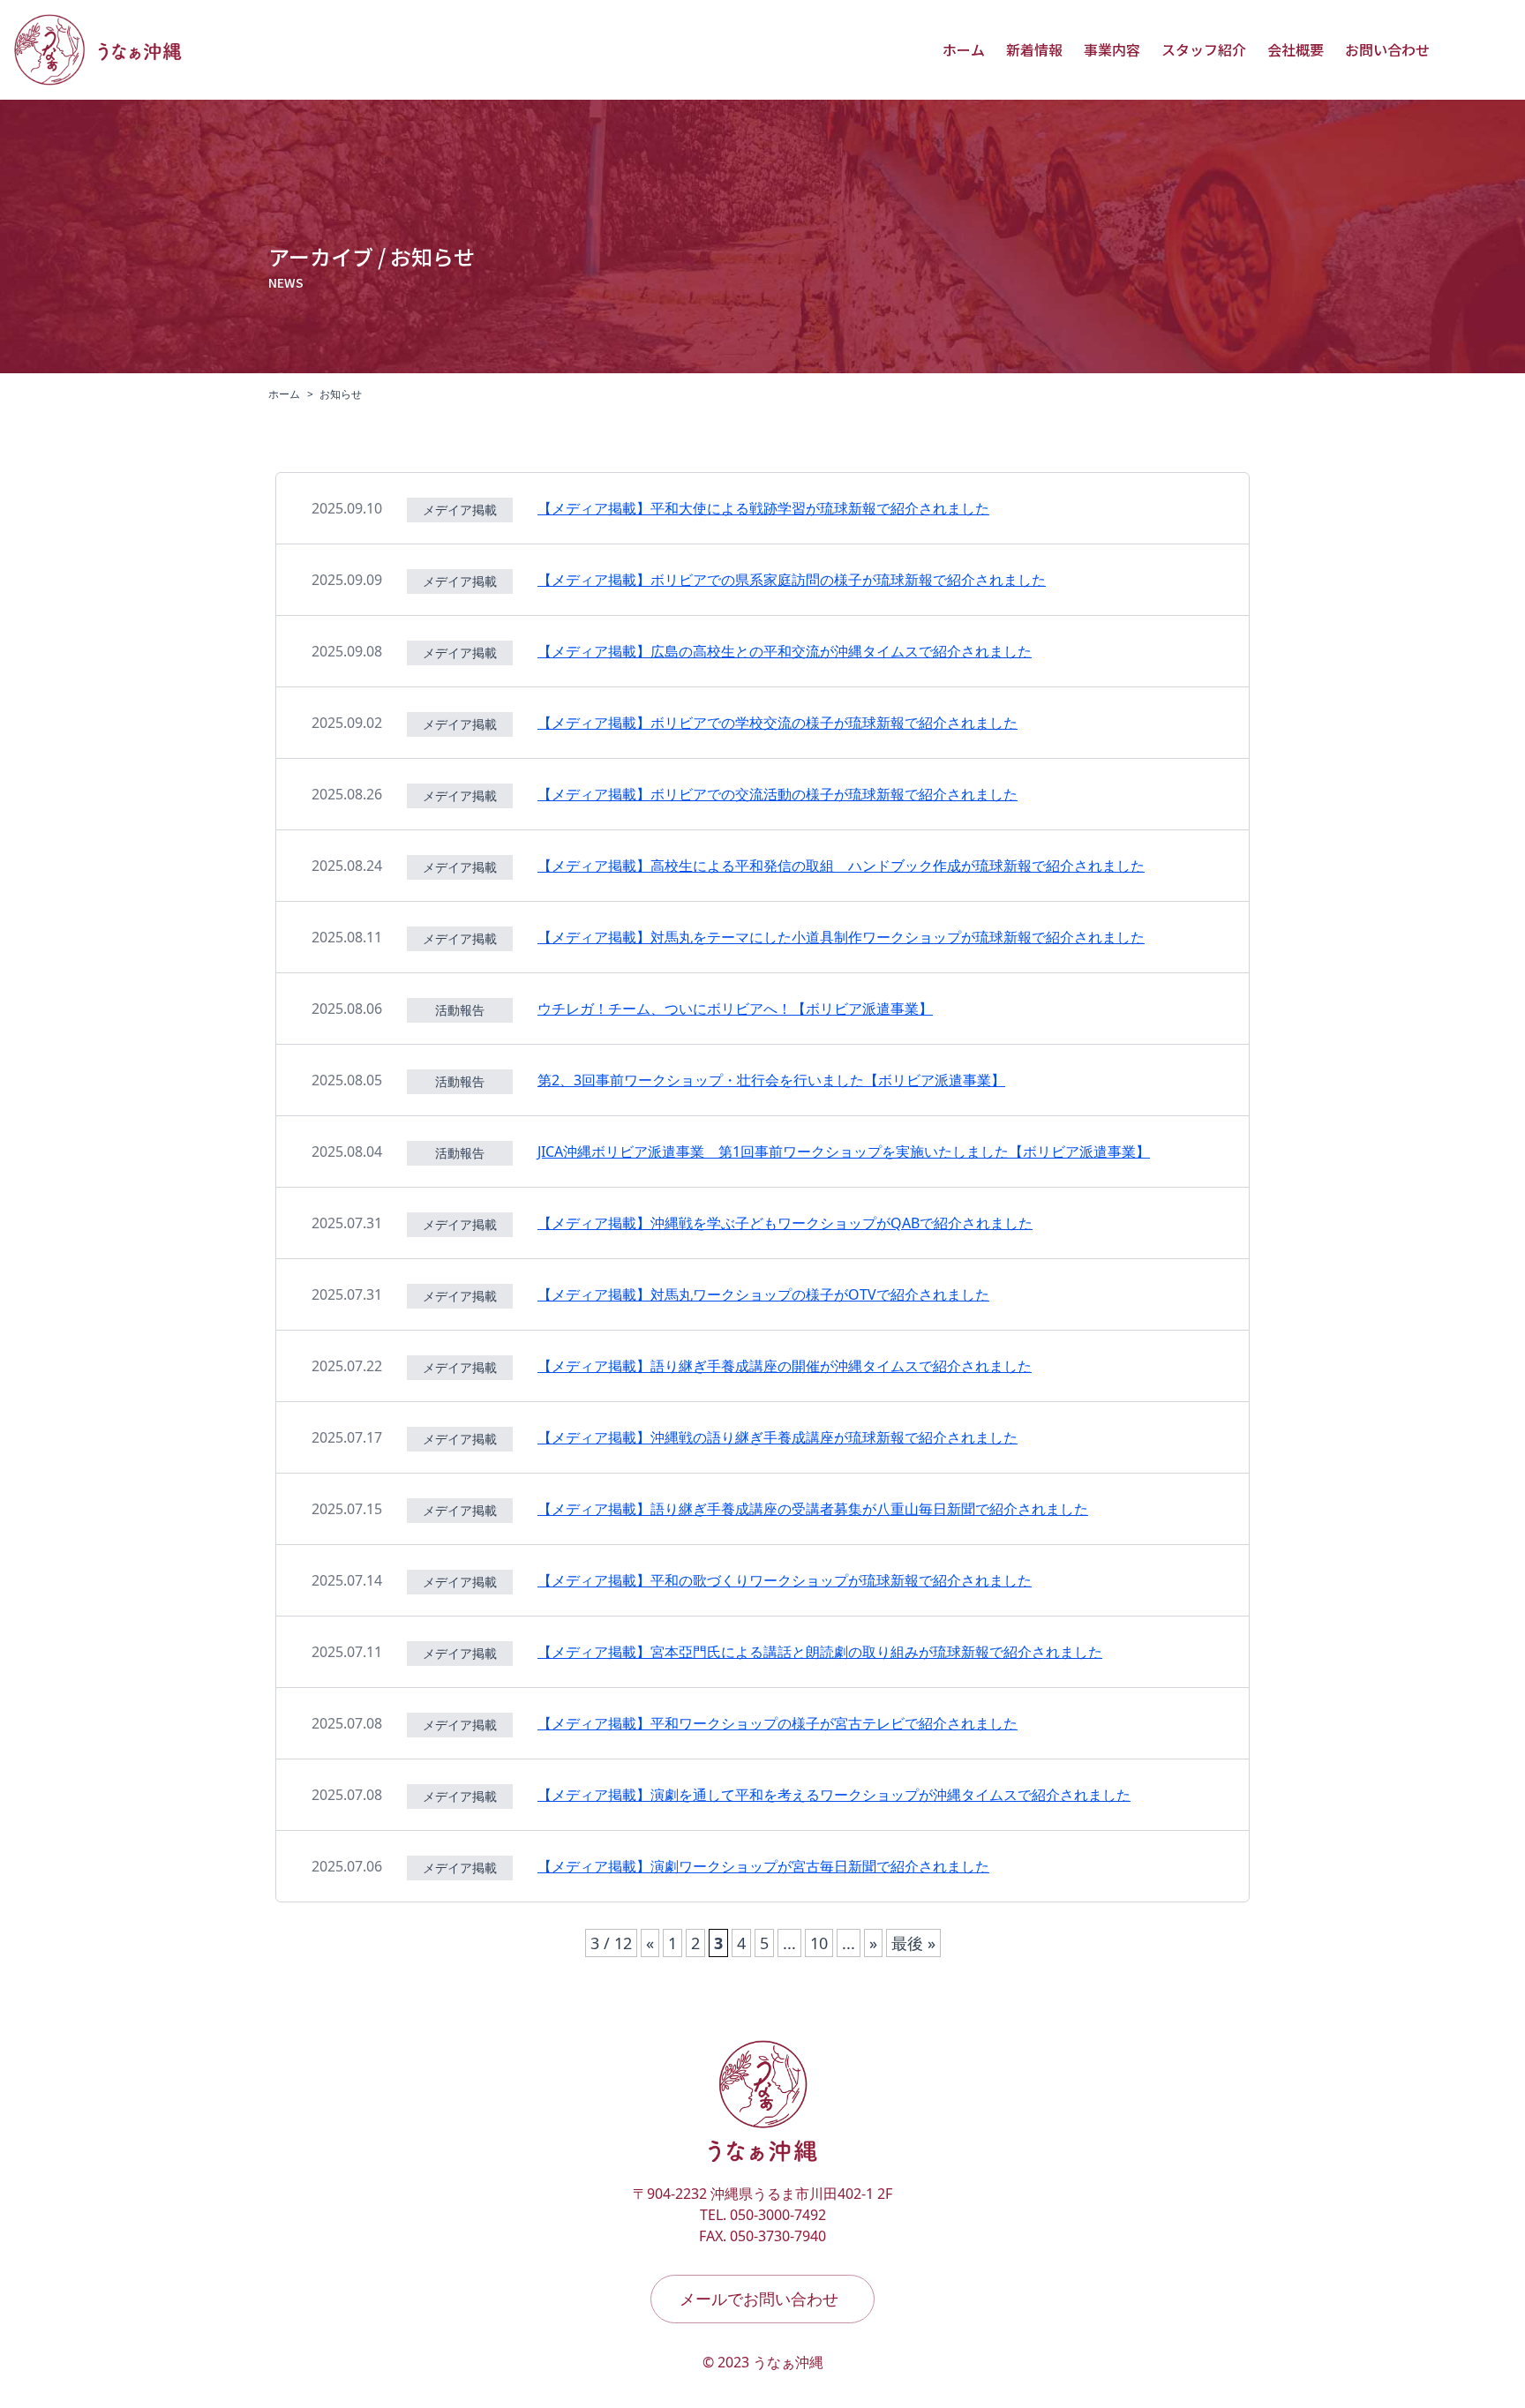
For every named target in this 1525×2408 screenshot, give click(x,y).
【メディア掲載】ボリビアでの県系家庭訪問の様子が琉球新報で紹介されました (792, 580)
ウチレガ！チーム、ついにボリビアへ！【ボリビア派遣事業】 (735, 1009)
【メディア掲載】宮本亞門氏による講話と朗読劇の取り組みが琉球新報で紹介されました (820, 1652)
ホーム (964, 49)
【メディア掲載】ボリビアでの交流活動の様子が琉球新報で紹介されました (778, 794)
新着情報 (1034, 49)
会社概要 (1296, 49)
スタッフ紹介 (1204, 49)
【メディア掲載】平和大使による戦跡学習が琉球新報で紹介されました (763, 508)
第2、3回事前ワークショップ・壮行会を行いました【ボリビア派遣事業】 (771, 1080)
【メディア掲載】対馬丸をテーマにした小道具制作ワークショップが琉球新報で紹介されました (841, 937)
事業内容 (1112, 49)
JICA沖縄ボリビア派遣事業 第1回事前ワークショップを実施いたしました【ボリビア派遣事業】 (844, 1151)
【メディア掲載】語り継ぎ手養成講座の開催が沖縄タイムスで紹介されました (785, 1366)
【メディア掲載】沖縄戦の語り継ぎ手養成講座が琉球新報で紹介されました (778, 1437)
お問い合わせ (1387, 49)
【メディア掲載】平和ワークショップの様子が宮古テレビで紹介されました (778, 1723)
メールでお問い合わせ (759, 2299)
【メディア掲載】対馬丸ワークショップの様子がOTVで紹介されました (763, 1294)
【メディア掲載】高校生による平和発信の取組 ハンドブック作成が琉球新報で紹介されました (841, 866)
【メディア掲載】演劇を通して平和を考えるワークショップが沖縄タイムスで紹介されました (834, 1795)
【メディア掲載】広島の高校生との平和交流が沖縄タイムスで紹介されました (785, 651)
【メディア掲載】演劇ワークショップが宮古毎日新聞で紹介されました (763, 1866)
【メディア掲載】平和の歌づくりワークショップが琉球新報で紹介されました (785, 1580)
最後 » (913, 1943)
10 (819, 1943)
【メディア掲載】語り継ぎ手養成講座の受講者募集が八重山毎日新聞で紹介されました (813, 1509)
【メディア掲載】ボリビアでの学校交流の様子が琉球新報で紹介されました (778, 723)
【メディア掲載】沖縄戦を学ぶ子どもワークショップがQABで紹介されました (785, 1223)
